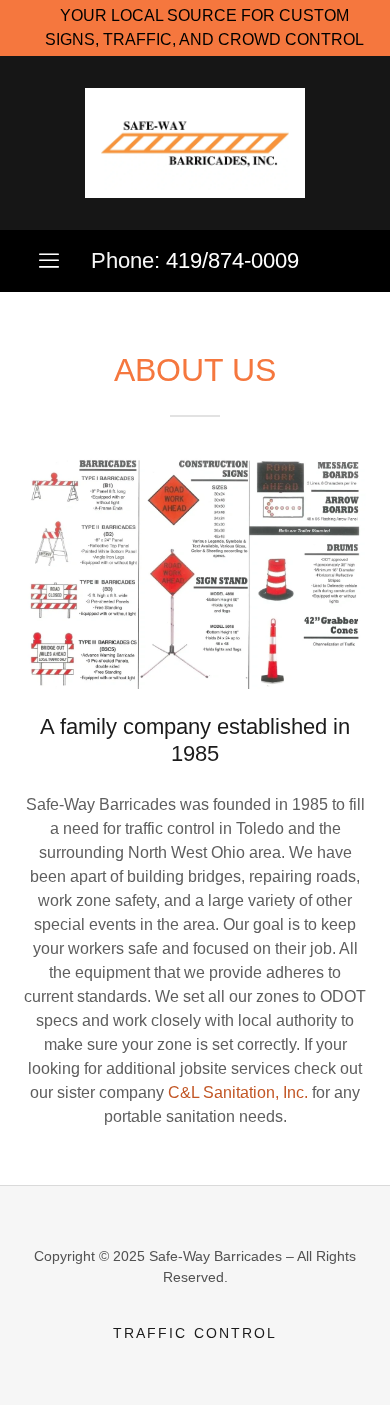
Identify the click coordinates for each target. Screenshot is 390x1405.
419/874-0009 (232, 260)
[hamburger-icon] (48, 261)
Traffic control (194, 1333)
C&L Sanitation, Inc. (238, 1092)
